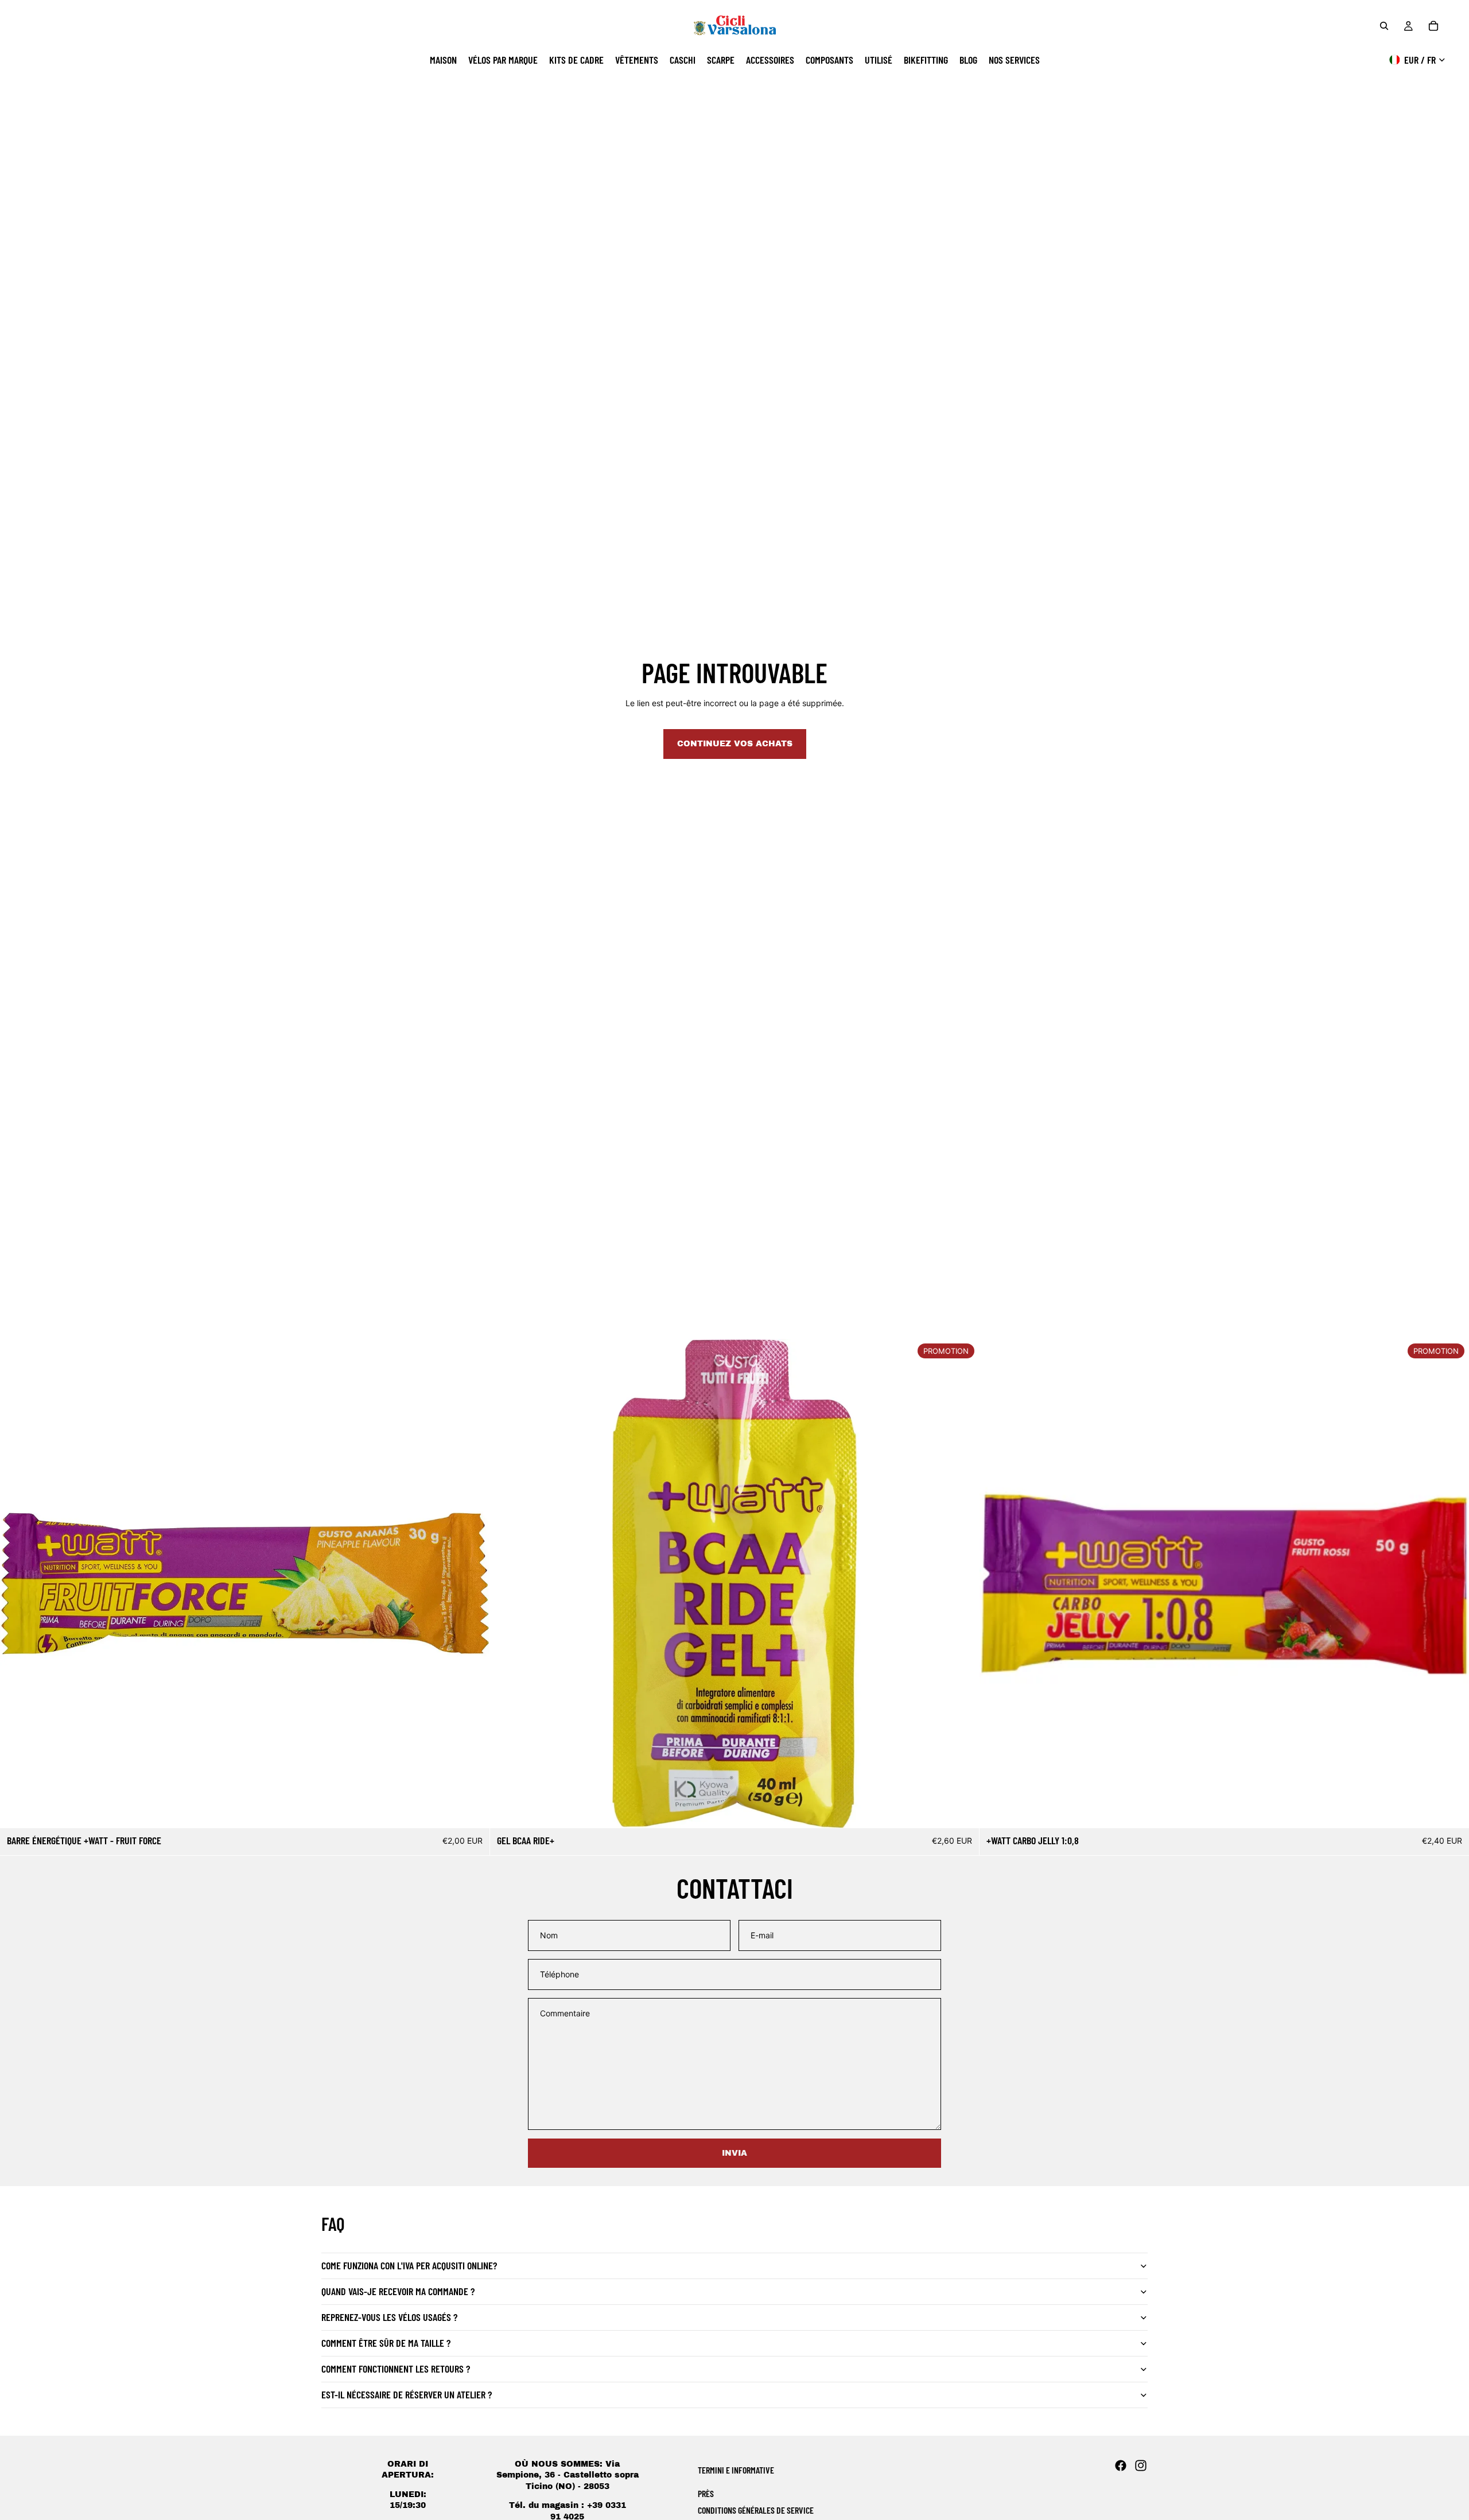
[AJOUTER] (472, 1810)
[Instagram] (1141, 2466)
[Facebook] (1121, 2466)
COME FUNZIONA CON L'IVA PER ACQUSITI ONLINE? (409, 2265)
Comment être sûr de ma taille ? (386, 2343)
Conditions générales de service (756, 2510)
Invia (734, 2153)
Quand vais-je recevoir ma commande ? (398, 2291)
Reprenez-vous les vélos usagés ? (389, 2317)
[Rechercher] (1384, 26)
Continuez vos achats (735, 744)
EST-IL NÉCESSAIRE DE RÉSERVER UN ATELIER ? (407, 2394)
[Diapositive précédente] (507, 1583)
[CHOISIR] (962, 1810)
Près (706, 2493)
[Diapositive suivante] (962, 1583)
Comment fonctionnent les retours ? (396, 2369)
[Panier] (1433, 26)
